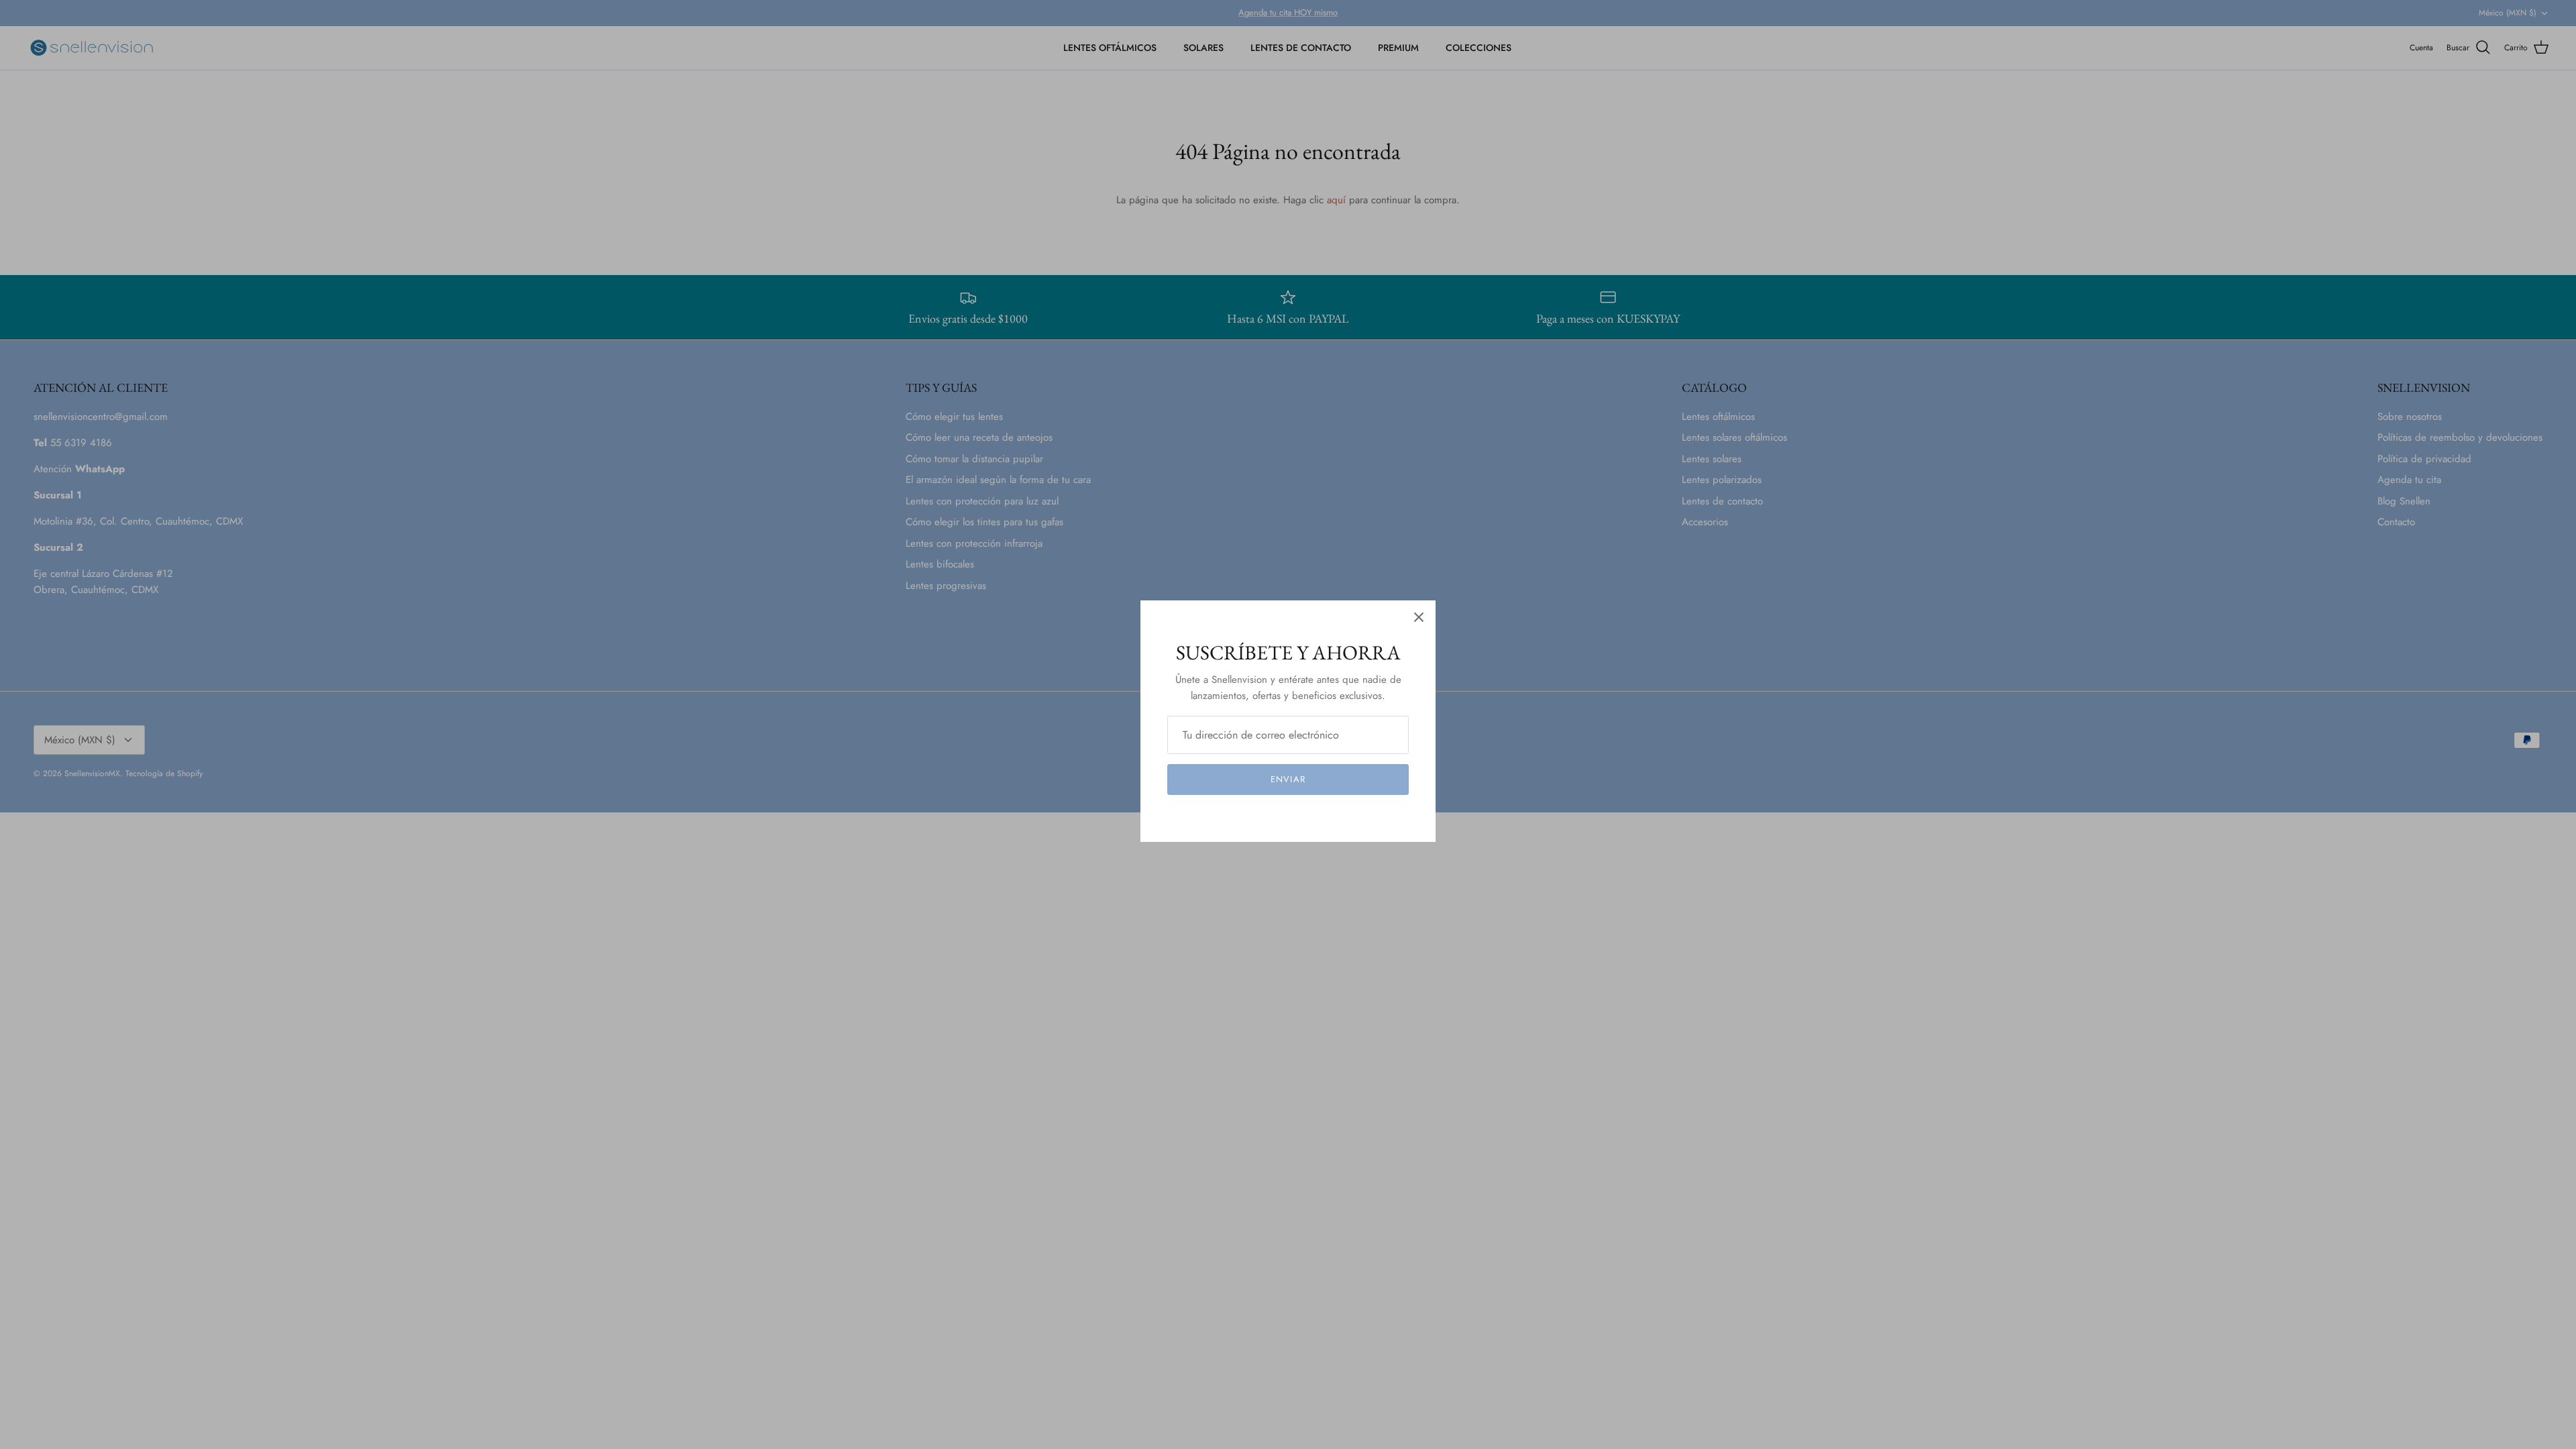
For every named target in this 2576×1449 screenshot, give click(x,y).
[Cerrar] (1419, 617)
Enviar (1288, 779)
